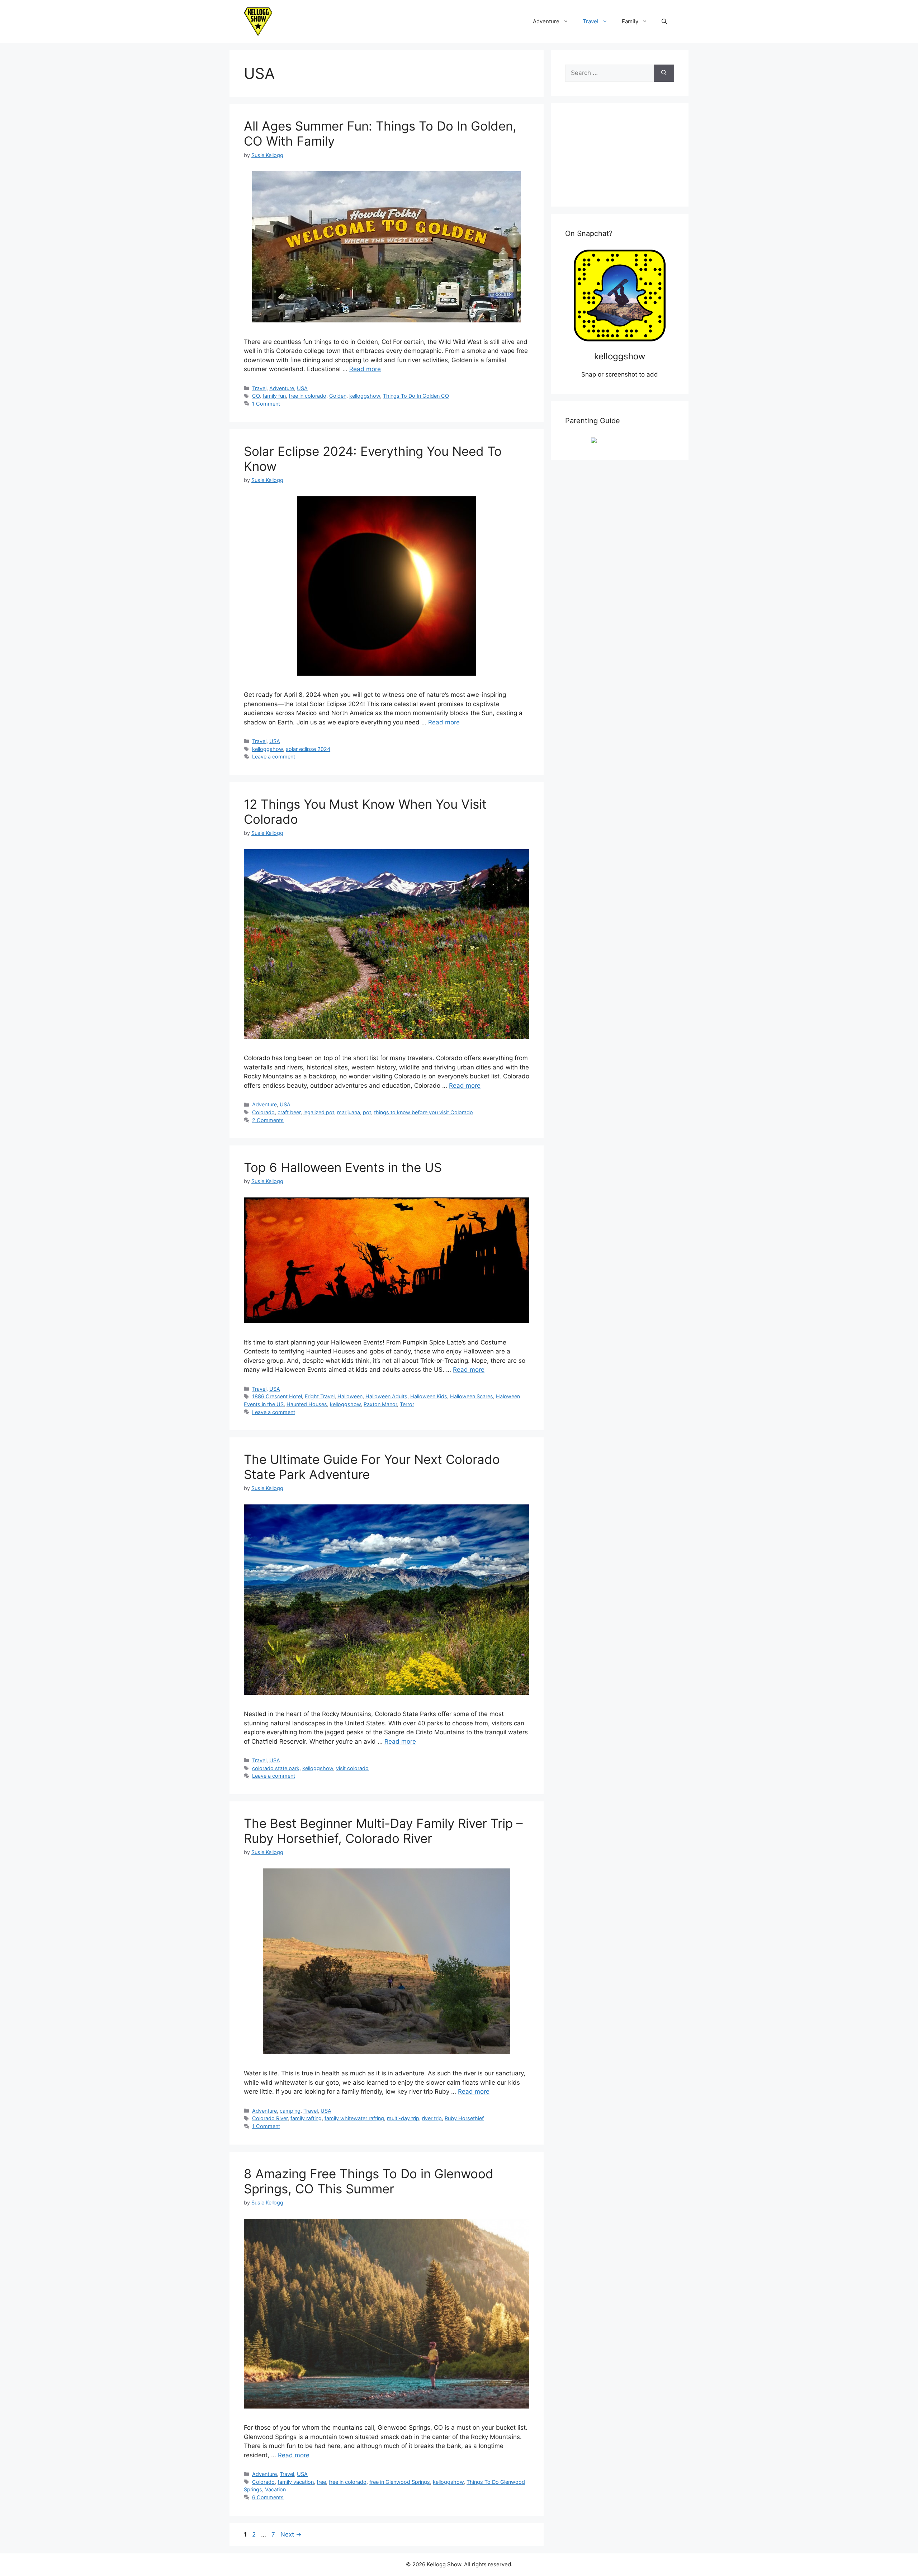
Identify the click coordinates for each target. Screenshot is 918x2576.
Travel (591, 21)
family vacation (296, 2482)
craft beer (289, 1112)
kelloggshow (365, 396)
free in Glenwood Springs (400, 2482)
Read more (365, 369)
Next (291, 2534)
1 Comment (266, 404)
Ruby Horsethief (464, 2118)
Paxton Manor (380, 1404)
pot (367, 1112)
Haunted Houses (307, 1404)
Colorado (263, 1112)
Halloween (350, 1396)
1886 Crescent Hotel (277, 1396)
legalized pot (319, 1112)
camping (290, 2111)
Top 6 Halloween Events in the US (343, 1167)
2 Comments (268, 1120)
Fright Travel (320, 1396)
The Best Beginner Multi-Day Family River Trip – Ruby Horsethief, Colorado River (383, 1831)
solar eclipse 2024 (308, 749)
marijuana (349, 1112)
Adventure (546, 21)
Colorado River (270, 2118)
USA (302, 388)
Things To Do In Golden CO (416, 396)
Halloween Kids (429, 1396)
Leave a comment (274, 757)
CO (256, 396)
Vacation (275, 2489)
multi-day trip (403, 2118)
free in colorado (307, 396)
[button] (664, 22)
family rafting (306, 2118)
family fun (274, 396)
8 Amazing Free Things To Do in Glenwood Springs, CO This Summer (369, 2181)
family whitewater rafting (354, 2118)
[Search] (664, 73)
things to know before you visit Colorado (423, 1112)
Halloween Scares (472, 1396)
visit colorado (352, 1768)
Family (630, 21)
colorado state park (276, 1768)
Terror (407, 1404)
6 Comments (268, 2497)
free (321, 2482)
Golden (338, 396)
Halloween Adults (386, 1396)
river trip (432, 2118)
